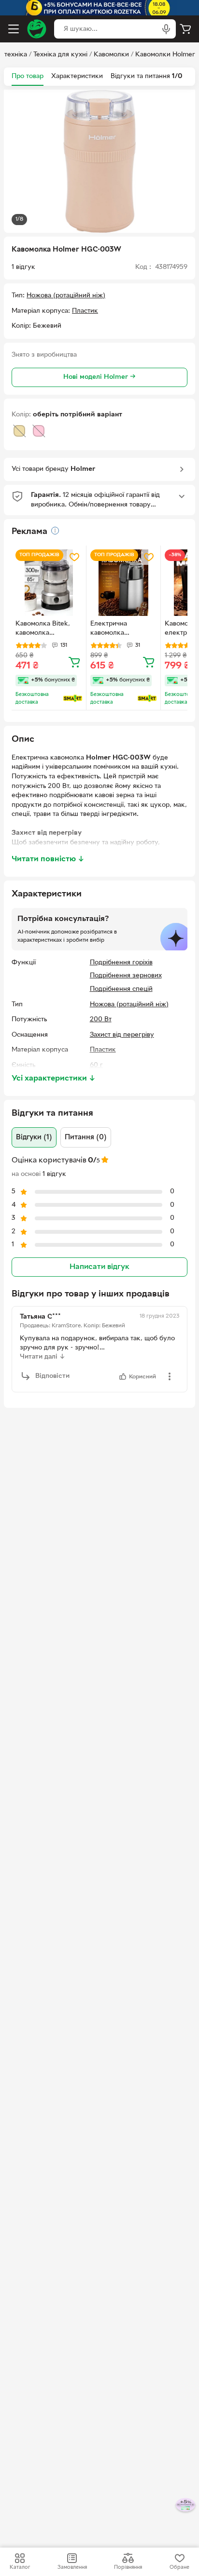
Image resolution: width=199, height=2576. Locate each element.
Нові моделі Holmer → (99, 377)
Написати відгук (99, 1267)
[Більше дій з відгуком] (170, 1376)
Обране (179, 2567)
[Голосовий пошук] (166, 29)
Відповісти (52, 1376)
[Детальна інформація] (55, 531)
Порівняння (128, 2567)
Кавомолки (111, 55)
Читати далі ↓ (43, 1357)
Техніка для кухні (60, 55)
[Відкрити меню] (14, 29)
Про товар (28, 76)
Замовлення (72, 2567)
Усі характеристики (54, 1079)
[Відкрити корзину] (185, 29)
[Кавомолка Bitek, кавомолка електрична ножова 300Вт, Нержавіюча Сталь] (49, 583)
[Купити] (74, 662)
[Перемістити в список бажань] (74, 557)
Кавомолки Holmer (165, 55)
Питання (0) (86, 1137)
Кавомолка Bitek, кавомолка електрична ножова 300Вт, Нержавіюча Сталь (47, 629)
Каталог (20, 2567)
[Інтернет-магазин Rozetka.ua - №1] (37, 29)
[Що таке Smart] (73, 698)
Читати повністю (48, 859)
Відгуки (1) (34, 1137)
